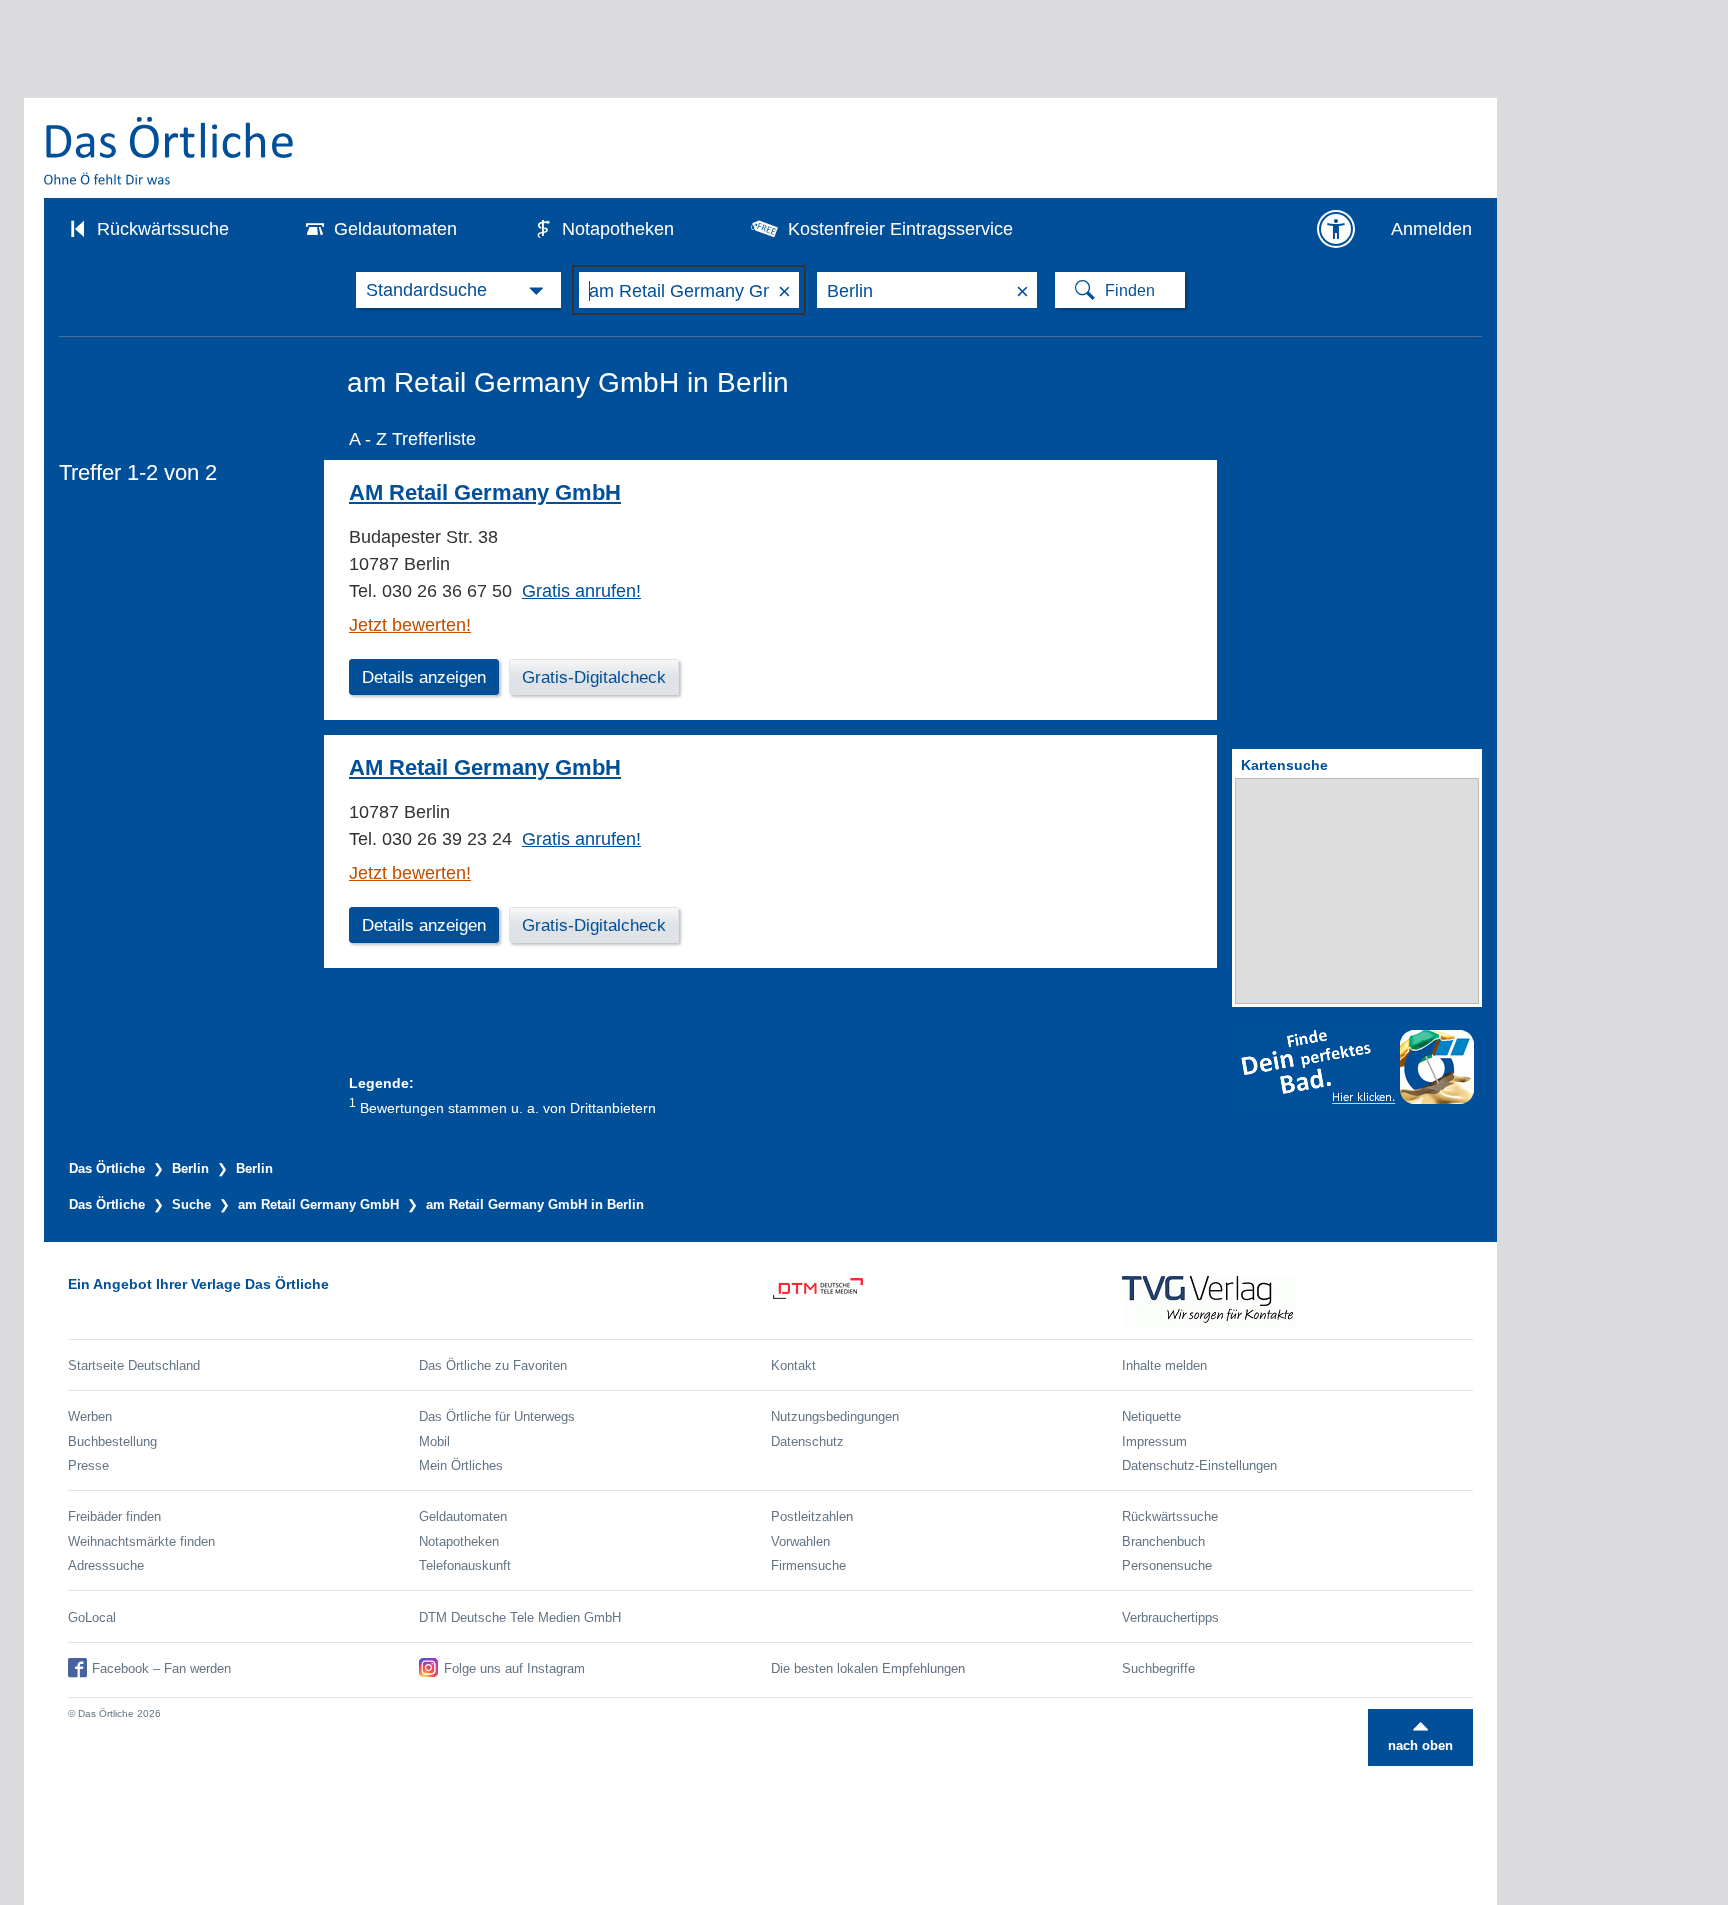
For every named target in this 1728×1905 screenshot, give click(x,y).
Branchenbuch (1163, 1541)
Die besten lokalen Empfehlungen (868, 1668)
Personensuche (1167, 1565)
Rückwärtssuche (163, 229)
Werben (90, 1416)
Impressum (1154, 1441)
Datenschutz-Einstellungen (1199, 1465)
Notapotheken (618, 229)
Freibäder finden (114, 1516)
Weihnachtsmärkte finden (141, 1541)
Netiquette (1151, 1416)
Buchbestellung (112, 1441)
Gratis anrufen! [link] (581, 591)
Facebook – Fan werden (161, 1668)
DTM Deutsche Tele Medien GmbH (520, 1617)
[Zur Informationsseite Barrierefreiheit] (1336, 229)
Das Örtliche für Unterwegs (497, 1416)
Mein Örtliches (461, 1465)
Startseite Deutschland (134, 1365)
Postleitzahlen (812, 1516)
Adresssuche (106, 1565)
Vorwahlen (800, 1541)
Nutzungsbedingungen (835, 1416)
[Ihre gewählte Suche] (458, 290)
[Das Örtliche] (170, 150)
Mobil (434, 1441)
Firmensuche (808, 1565)
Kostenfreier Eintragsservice (900, 229)
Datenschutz (807, 1441)
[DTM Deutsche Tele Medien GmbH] (946, 1302)
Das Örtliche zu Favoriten (493, 1365)
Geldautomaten (395, 229)
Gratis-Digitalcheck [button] (594, 677)
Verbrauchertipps (1170, 1617)
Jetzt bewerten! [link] (410, 625)
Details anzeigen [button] (424, 677)
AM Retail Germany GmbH (485, 492)
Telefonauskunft (465, 1565)
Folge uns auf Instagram (514, 1668)
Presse (88, 1465)
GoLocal (92, 1617)
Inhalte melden (1164, 1365)
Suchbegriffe (1158, 1668)
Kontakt (793, 1365)
